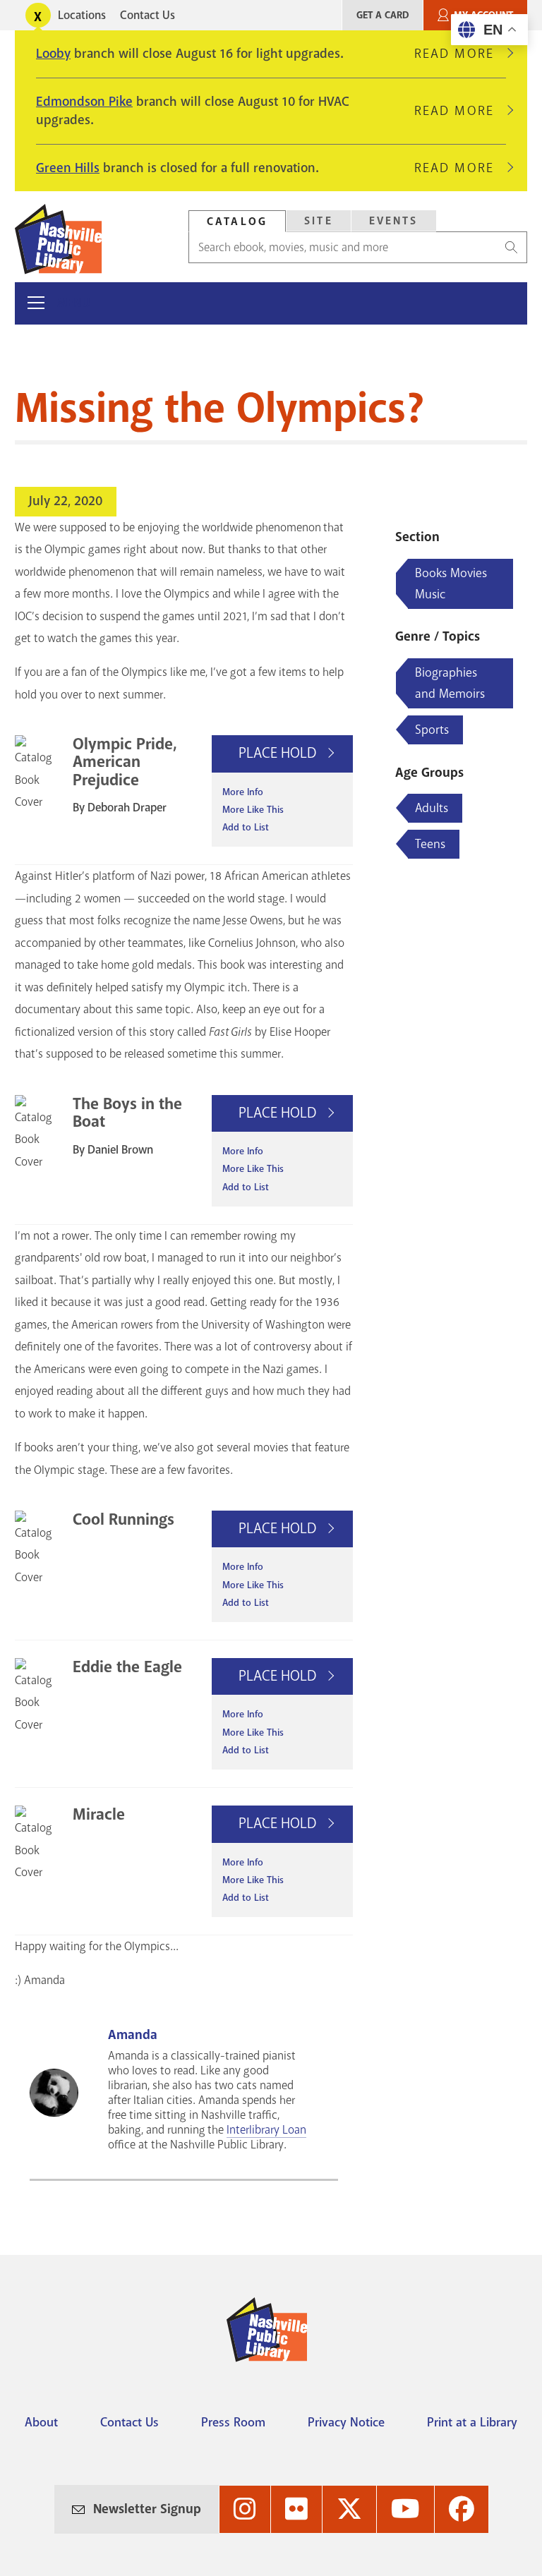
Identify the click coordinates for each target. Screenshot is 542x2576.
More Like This (253, 810)
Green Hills (68, 168)
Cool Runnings (124, 1519)
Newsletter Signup (147, 2509)
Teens (430, 844)
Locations (82, 15)
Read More (460, 54)
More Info (243, 792)
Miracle (99, 1814)
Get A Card (383, 15)
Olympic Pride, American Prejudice (125, 762)
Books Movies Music (451, 583)
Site (319, 221)
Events (394, 221)
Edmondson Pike (84, 102)
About (41, 2422)
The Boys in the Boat (127, 1113)
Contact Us (147, 15)
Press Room (233, 2422)
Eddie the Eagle (127, 1667)
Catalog (237, 222)
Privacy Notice (346, 2422)
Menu (74, 303)
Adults (432, 808)
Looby (53, 54)
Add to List (246, 827)
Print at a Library (472, 2422)
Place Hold (279, 753)
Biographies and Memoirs (450, 683)
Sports (432, 730)
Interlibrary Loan (266, 2130)
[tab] (237, 221)
